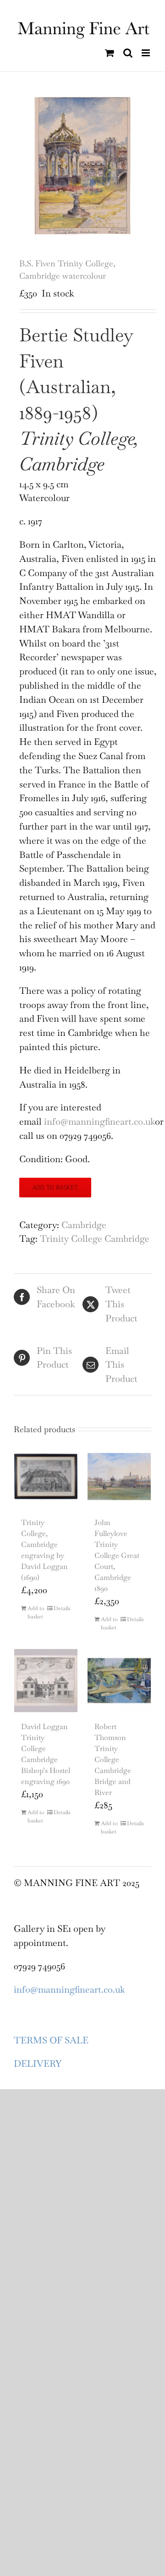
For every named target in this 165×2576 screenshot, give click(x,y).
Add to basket (55, 1187)
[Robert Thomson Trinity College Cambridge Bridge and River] (119, 1681)
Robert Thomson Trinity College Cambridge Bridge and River (113, 1760)
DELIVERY (38, 2064)
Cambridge (84, 1225)
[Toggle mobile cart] (110, 53)
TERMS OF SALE (51, 2040)
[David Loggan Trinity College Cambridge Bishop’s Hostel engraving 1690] (46, 1681)
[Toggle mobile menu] (146, 53)
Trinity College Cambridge (95, 1239)
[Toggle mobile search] (128, 53)
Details (62, 1608)
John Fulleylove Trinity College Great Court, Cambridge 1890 (117, 1555)
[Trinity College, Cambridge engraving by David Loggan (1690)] (46, 1477)
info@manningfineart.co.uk (99, 1121)
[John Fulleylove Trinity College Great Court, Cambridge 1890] (119, 1477)
